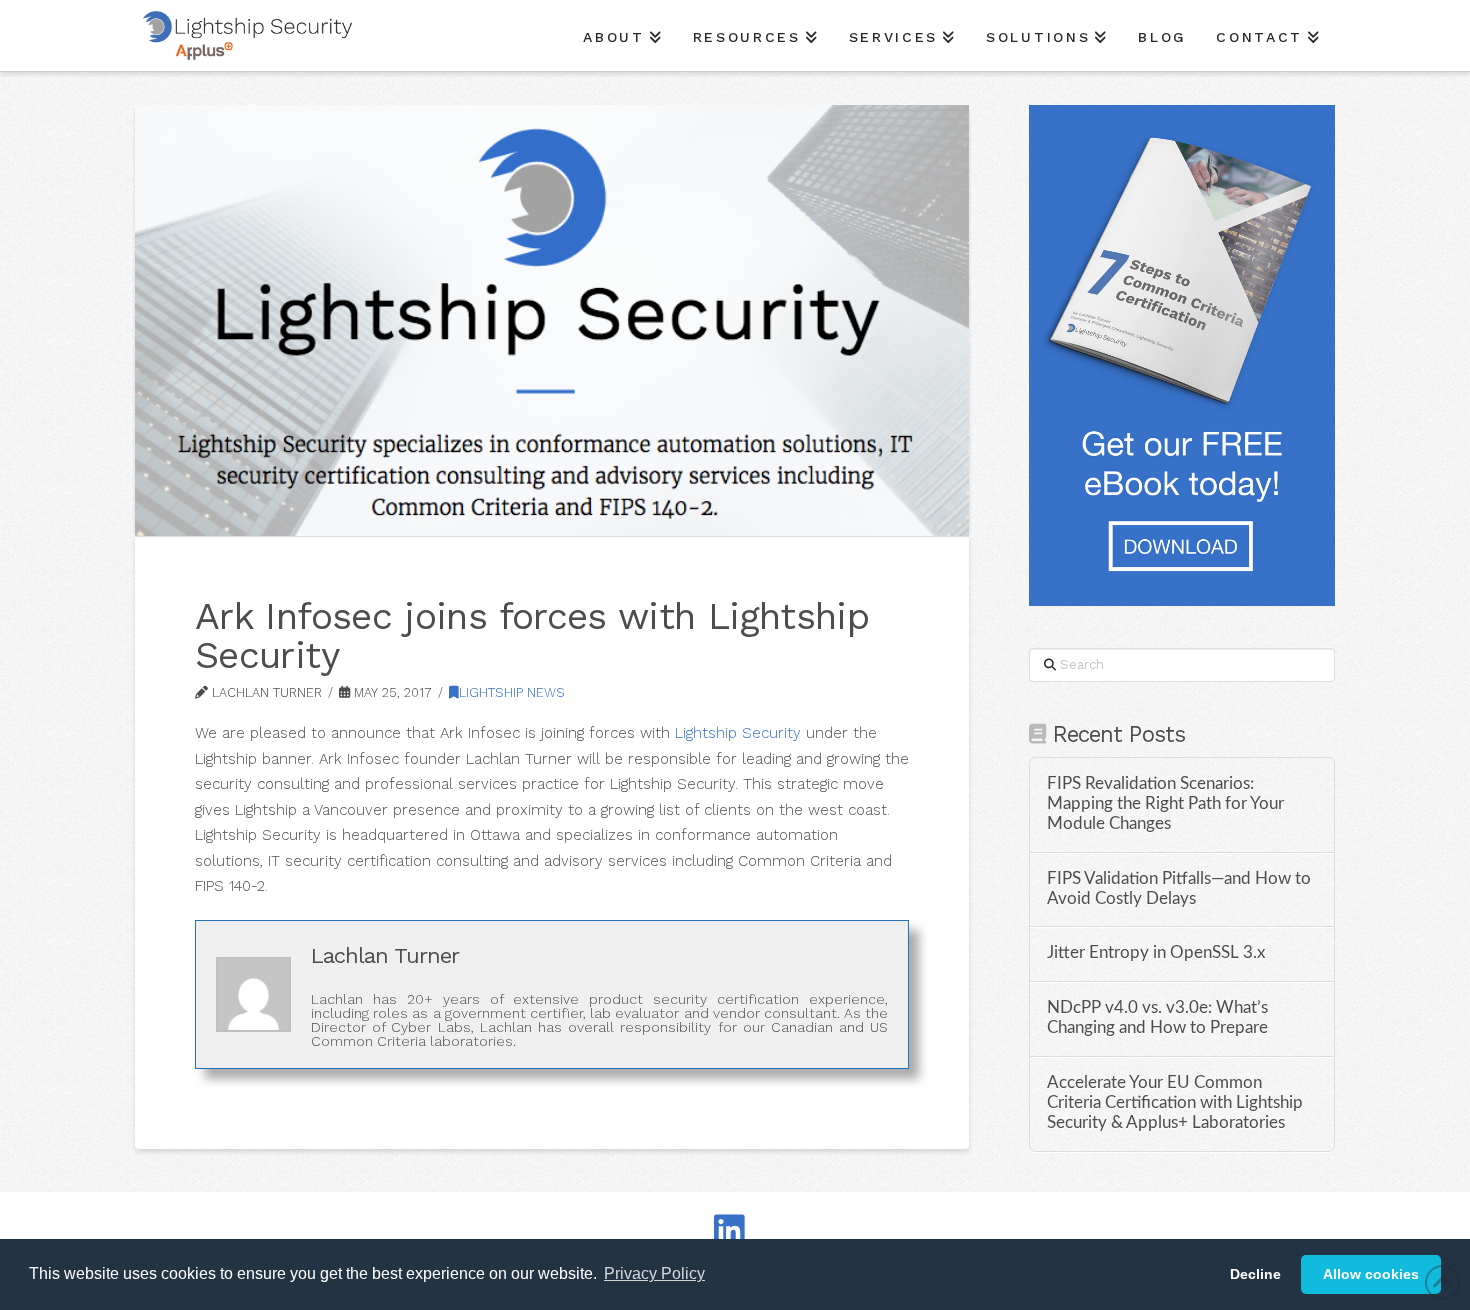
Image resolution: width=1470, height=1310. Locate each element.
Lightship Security (738, 733)
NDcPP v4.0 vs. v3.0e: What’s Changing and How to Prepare (1157, 1018)
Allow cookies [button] (1371, 1274)
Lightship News (512, 692)
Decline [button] (1255, 1274)
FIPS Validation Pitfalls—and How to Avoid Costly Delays (1179, 889)
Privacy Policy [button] (654, 1273)
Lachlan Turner (385, 955)
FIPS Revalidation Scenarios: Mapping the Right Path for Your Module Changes (1165, 804)
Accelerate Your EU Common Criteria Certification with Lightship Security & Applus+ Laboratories (1175, 1103)
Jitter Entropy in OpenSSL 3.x (1156, 953)
